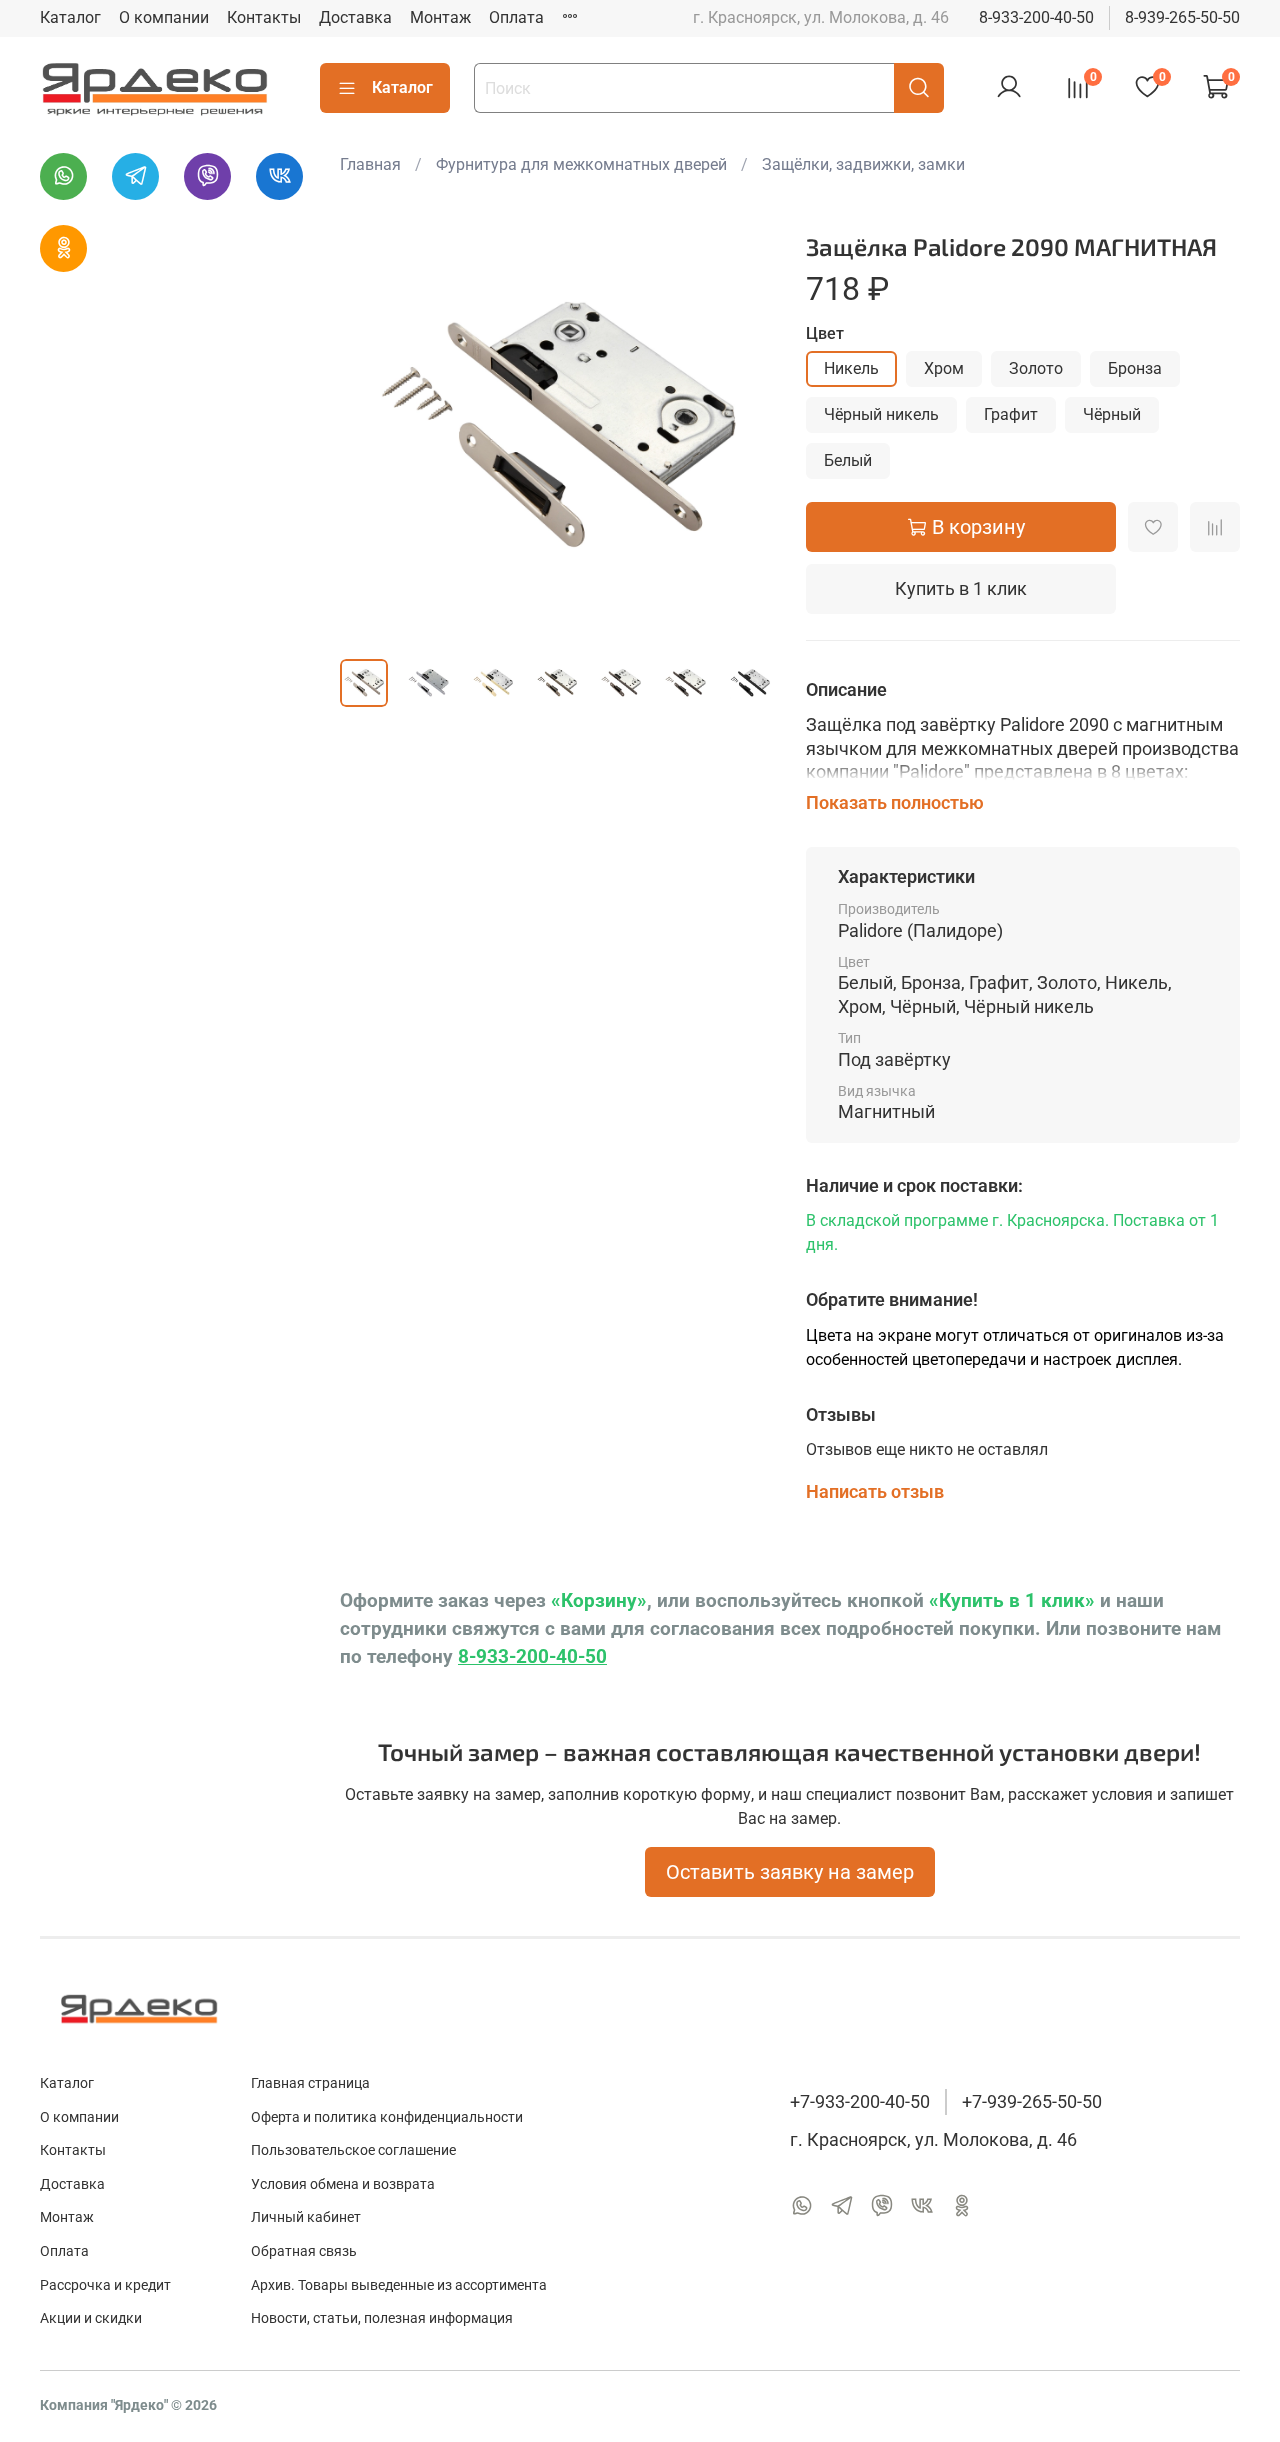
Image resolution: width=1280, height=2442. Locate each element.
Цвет (825, 333)
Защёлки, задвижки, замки (863, 164)
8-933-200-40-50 (1036, 17)
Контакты (264, 17)
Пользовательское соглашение (353, 2150)
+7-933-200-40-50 (860, 2102)
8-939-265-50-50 (1182, 17)
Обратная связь (304, 2251)
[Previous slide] (372, 426)
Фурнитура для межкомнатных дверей (581, 164)
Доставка (355, 17)
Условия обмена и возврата (343, 2184)
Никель (851, 368)
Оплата (516, 17)
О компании (164, 17)
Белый (848, 460)
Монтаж (440, 17)
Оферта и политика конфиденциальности (387, 2117)
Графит (1011, 414)
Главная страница (310, 2083)
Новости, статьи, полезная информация (382, 2318)
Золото (1036, 368)
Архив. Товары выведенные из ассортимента (399, 2285)
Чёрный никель (881, 414)
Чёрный (1112, 414)
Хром (944, 368)
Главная (370, 164)
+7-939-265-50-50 (1032, 2102)
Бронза (1135, 368)
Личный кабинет (306, 2217)
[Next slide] (742, 426)
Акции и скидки (91, 2318)
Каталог (70, 17)
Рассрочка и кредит (105, 2285)
